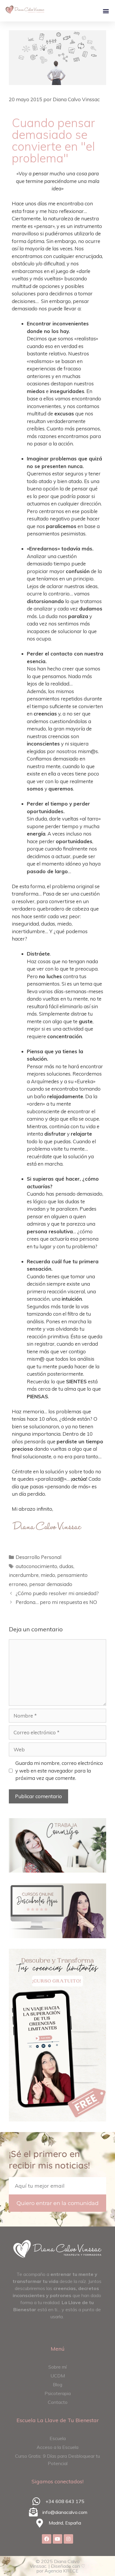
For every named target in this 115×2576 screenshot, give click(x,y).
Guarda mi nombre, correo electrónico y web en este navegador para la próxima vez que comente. (59, 1770)
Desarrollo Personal (38, 1557)
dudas (66, 1566)
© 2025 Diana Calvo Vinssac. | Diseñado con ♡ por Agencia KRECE (57, 2566)
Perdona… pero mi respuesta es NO (56, 1602)
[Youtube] (57, 2539)
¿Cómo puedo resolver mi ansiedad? (57, 1593)
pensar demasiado (51, 1584)
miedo (48, 1575)
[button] (106, 11)
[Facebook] (47, 2539)
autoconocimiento (36, 1566)
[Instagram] (68, 2539)
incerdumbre (24, 1575)
